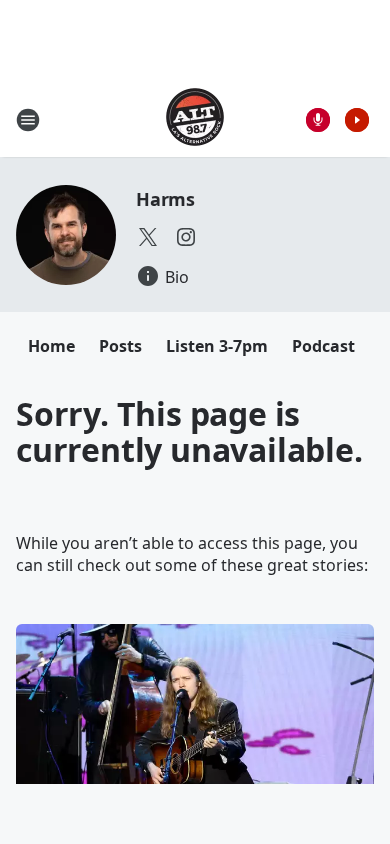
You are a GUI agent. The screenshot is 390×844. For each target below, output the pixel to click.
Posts (120, 346)
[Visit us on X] (148, 237)
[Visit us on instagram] (186, 237)
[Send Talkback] (318, 120)
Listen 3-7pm (217, 346)
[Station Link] (195, 119)
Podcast (323, 346)
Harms (165, 199)
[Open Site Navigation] (28, 120)
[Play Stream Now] (357, 120)
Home (51, 346)
